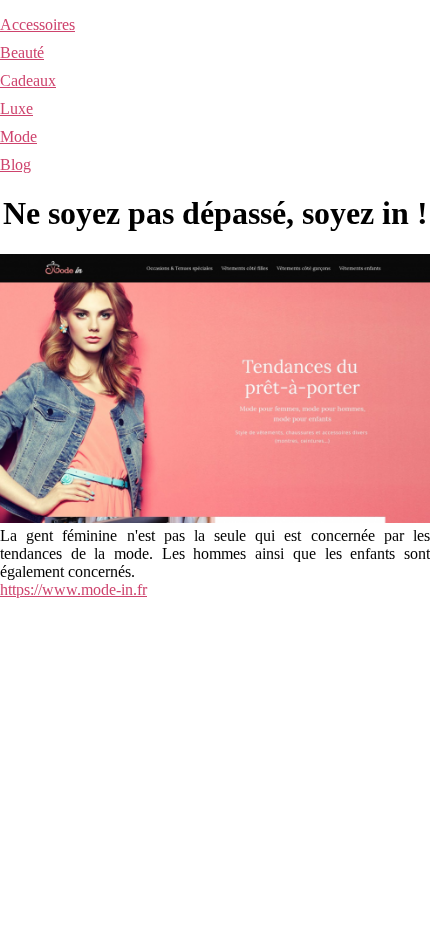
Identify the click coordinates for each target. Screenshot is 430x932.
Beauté (22, 52)
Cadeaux (28, 80)
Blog (15, 164)
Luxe (16, 108)
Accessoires (37, 24)
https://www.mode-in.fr (73, 589)
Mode (18, 136)
